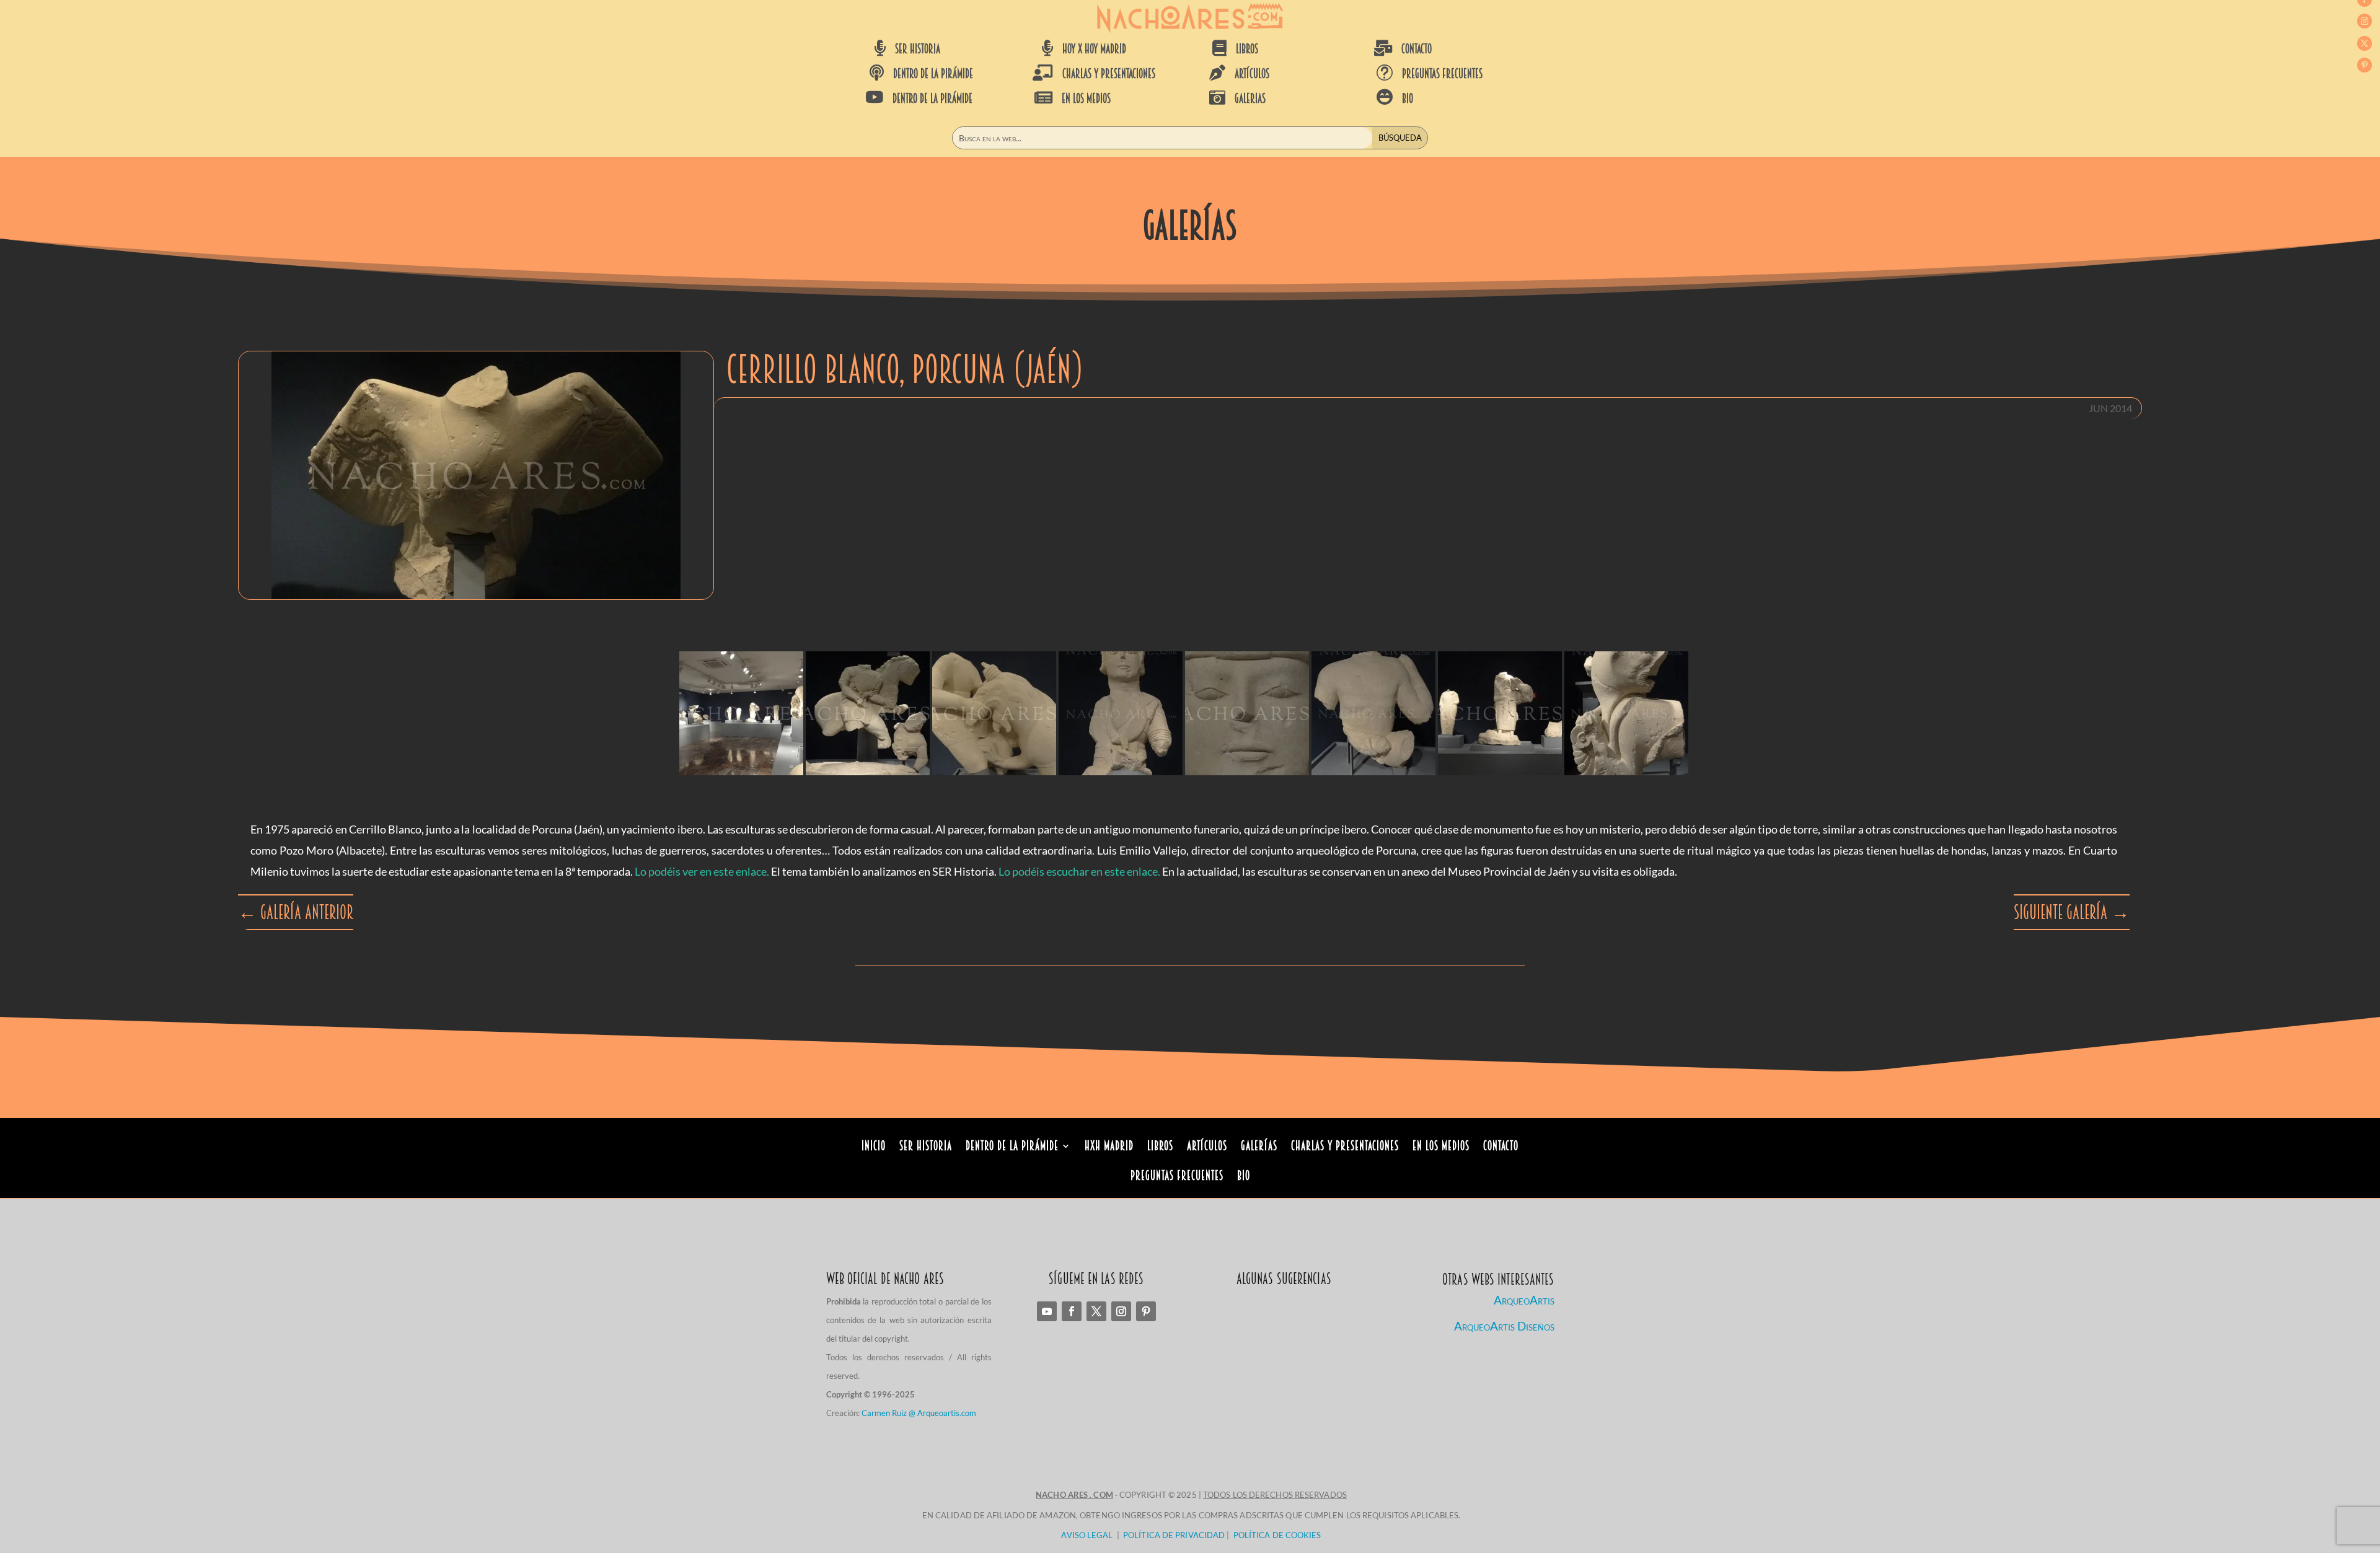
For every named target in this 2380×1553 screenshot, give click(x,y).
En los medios (1441, 1147)
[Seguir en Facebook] (1072, 1311)
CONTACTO (1417, 49)
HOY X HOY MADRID (1094, 49)
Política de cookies (1277, 1535)
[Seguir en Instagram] (2365, 21)
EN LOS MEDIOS (1086, 99)
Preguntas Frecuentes (1177, 1177)
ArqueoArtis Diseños (1504, 1326)
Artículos (1207, 1147)
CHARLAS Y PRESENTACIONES (1109, 74)
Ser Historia (926, 1147)
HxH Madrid (1109, 1147)
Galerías (1259, 1147)
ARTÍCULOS (1252, 74)
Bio (1244, 1177)
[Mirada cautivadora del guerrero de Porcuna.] (1247, 713)
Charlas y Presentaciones (1345, 1147)
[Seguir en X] (2365, 43)
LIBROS (1247, 49)
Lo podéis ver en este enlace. (702, 871)
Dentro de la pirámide (1012, 1147)
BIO (1408, 99)
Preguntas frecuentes (1442, 74)
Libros (1160, 1147)
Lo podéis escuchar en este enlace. (1079, 871)
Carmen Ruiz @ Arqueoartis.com (919, 1413)
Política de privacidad (1174, 1535)
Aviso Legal (1087, 1535)
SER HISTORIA (918, 49)
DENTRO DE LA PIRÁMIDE (933, 74)
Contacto (1501, 1147)
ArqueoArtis (1524, 1300)
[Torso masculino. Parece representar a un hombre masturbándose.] (1373, 713)
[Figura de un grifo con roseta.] (1626, 713)
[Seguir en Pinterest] (2365, 65)
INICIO (874, 1147)
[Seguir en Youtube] (1047, 1311)
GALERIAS (1250, 99)
